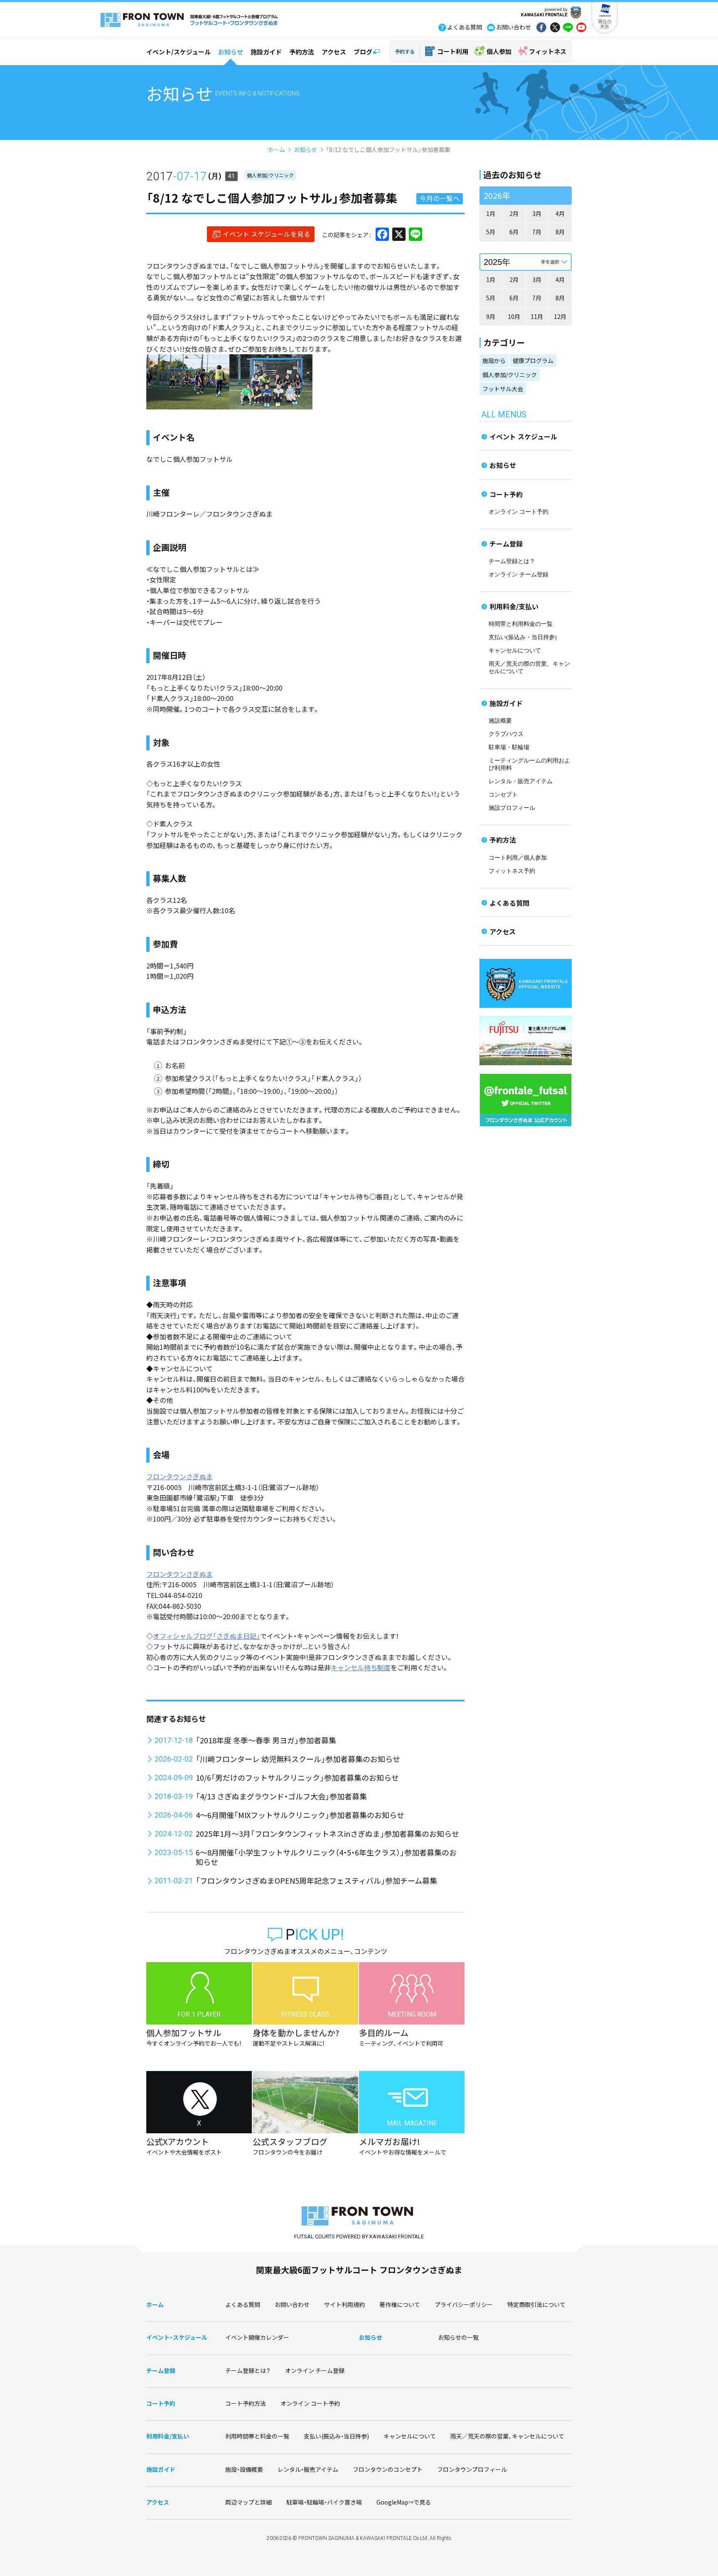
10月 (514, 316)
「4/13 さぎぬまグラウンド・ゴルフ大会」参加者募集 (281, 1796)
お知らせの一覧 (458, 2337)
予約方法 (302, 52)
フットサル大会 (503, 389)
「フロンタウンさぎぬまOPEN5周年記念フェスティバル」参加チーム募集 (316, 1880)
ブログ (363, 52)
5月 (491, 232)
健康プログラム (533, 360)
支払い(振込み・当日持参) (523, 637)
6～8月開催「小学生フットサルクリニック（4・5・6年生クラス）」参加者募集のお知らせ (326, 1857)
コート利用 (453, 51)
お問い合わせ (292, 2304)
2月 (514, 213)
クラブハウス (506, 734)
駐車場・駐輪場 (509, 747)
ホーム (276, 150)
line (568, 28)
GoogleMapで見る (404, 2502)
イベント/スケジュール (178, 52)
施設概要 (500, 721)
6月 (514, 232)
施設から (494, 360)
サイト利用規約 (344, 2304)
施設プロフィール (512, 808)
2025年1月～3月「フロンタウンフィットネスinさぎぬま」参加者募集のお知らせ (327, 1833)
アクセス (334, 52)
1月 (491, 213)
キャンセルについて (515, 651)
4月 (560, 213)
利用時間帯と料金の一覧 (257, 2436)
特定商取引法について (536, 2304)
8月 (560, 232)
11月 (537, 316)
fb (541, 28)
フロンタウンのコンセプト (388, 2469)
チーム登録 (506, 544)
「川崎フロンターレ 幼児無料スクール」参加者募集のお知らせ (298, 1759)
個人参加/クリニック (270, 175)
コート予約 (506, 494)
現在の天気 (605, 24)
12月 (560, 316)
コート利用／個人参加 (518, 858)
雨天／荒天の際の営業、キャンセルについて (507, 2436)
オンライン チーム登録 (519, 575)
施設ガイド (266, 52)
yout (581, 28)
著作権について (400, 2304)
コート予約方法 (246, 2403)
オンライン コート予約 (519, 512)
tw (555, 28)
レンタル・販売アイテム (521, 781)
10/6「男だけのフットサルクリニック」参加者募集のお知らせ (297, 1777)
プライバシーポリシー (464, 2304)
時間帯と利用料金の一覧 (521, 624)
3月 (537, 213)
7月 (537, 232)
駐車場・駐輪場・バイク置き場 (324, 2502)
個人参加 (499, 51)
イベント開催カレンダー (257, 2337)
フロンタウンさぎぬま (179, 1476)
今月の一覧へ (440, 198)
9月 (491, 316)
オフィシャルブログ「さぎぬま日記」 (207, 1636)
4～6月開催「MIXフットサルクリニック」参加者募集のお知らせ (300, 1815)
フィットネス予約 (512, 871)
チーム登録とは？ (512, 561)
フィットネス (548, 51)
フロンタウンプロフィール (472, 2469)
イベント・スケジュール (177, 2337)
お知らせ (231, 52)
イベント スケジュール (523, 436)
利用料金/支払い (514, 606)
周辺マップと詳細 (248, 2502)
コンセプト (503, 795)
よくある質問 (509, 903)
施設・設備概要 (244, 2469)
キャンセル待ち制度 (361, 1667)
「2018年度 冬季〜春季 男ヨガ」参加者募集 (266, 1740)
